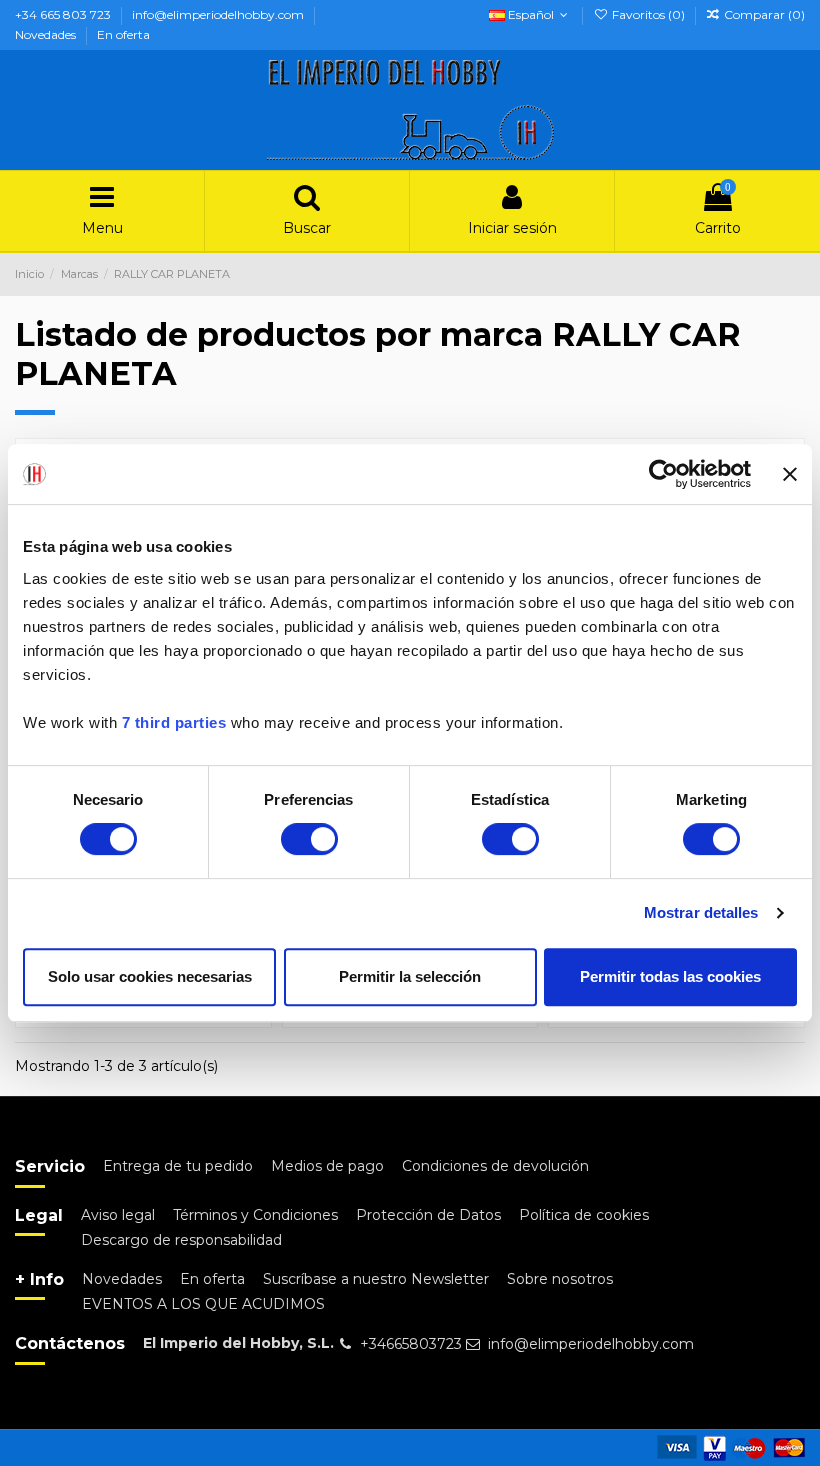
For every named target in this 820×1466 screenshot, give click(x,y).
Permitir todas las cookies (670, 976)
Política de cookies (584, 1215)
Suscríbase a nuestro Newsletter (376, 1279)
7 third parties (174, 722)
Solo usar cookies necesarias (150, 976)
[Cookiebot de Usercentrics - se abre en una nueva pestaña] (663, 474)
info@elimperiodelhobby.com (219, 14)
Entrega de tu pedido (178, 1166)
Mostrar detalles (701, 912)
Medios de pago (327, 1166)
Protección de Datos (428, 1215)
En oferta (123, 34)
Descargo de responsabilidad (181, 1240)
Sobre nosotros (560, 1279)
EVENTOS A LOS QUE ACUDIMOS (203, 1304)
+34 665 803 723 (64, 14)
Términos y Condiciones (255, 1215)
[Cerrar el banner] (790, 474)
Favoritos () (648, 14)
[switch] (309, 839)
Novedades (47, 34)
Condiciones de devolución (495, 1166)
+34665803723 (411, 1344)
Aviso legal (118, 1215)
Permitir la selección (410, 976)
